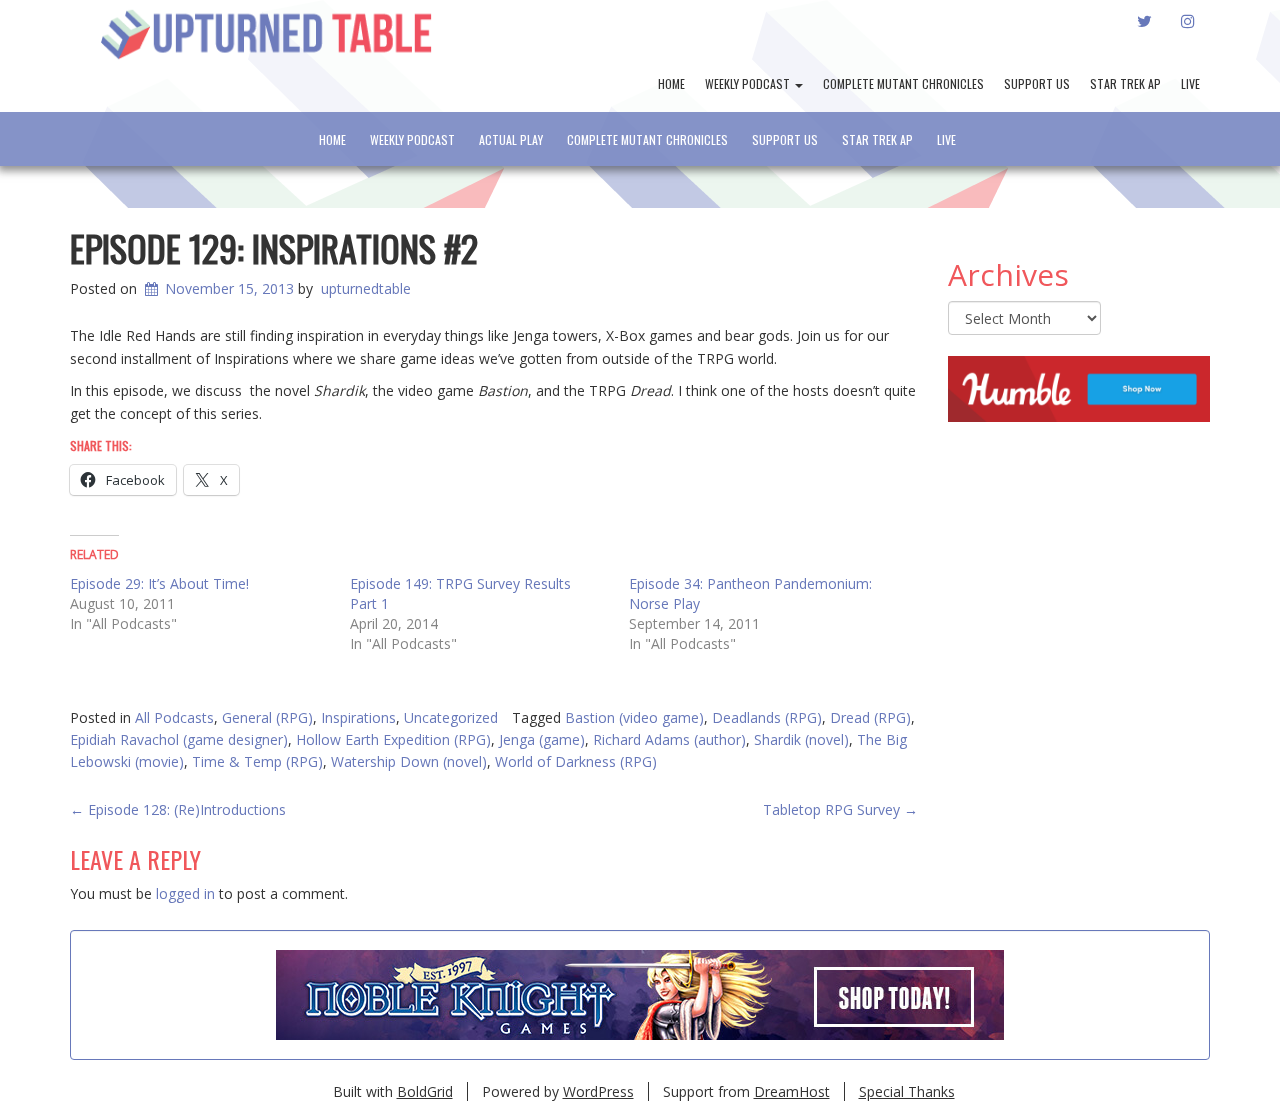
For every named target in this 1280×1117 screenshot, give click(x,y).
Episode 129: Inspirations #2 (274, 247)
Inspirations (358, 717)
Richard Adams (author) (669, 739)
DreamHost (792, 1091)
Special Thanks (907, 1091)
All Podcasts (174, 717)
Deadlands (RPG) (767, 717)
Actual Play (511, 139)
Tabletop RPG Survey (840, 809)
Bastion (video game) (634, 717)
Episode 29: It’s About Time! (159, 583)
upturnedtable (366, 288)
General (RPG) (267, 717)
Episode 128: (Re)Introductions (178, 809)
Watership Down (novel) (409, 761)
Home (671, 83)
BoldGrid (425, 1091)
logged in (185, 893)
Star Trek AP (1125, 83)
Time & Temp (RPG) (257, 761)
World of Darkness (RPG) (576, 761)
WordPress (598, 1091)
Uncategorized (451, 717)
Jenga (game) (542, 739)
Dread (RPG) (870, 717)
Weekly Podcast (749, 83)
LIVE (1190, 83)
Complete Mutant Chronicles (903, 83)
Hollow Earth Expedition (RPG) (393, 739)
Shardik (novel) (801, 739)
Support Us (1037, 83)
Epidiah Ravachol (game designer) (179, 739)
